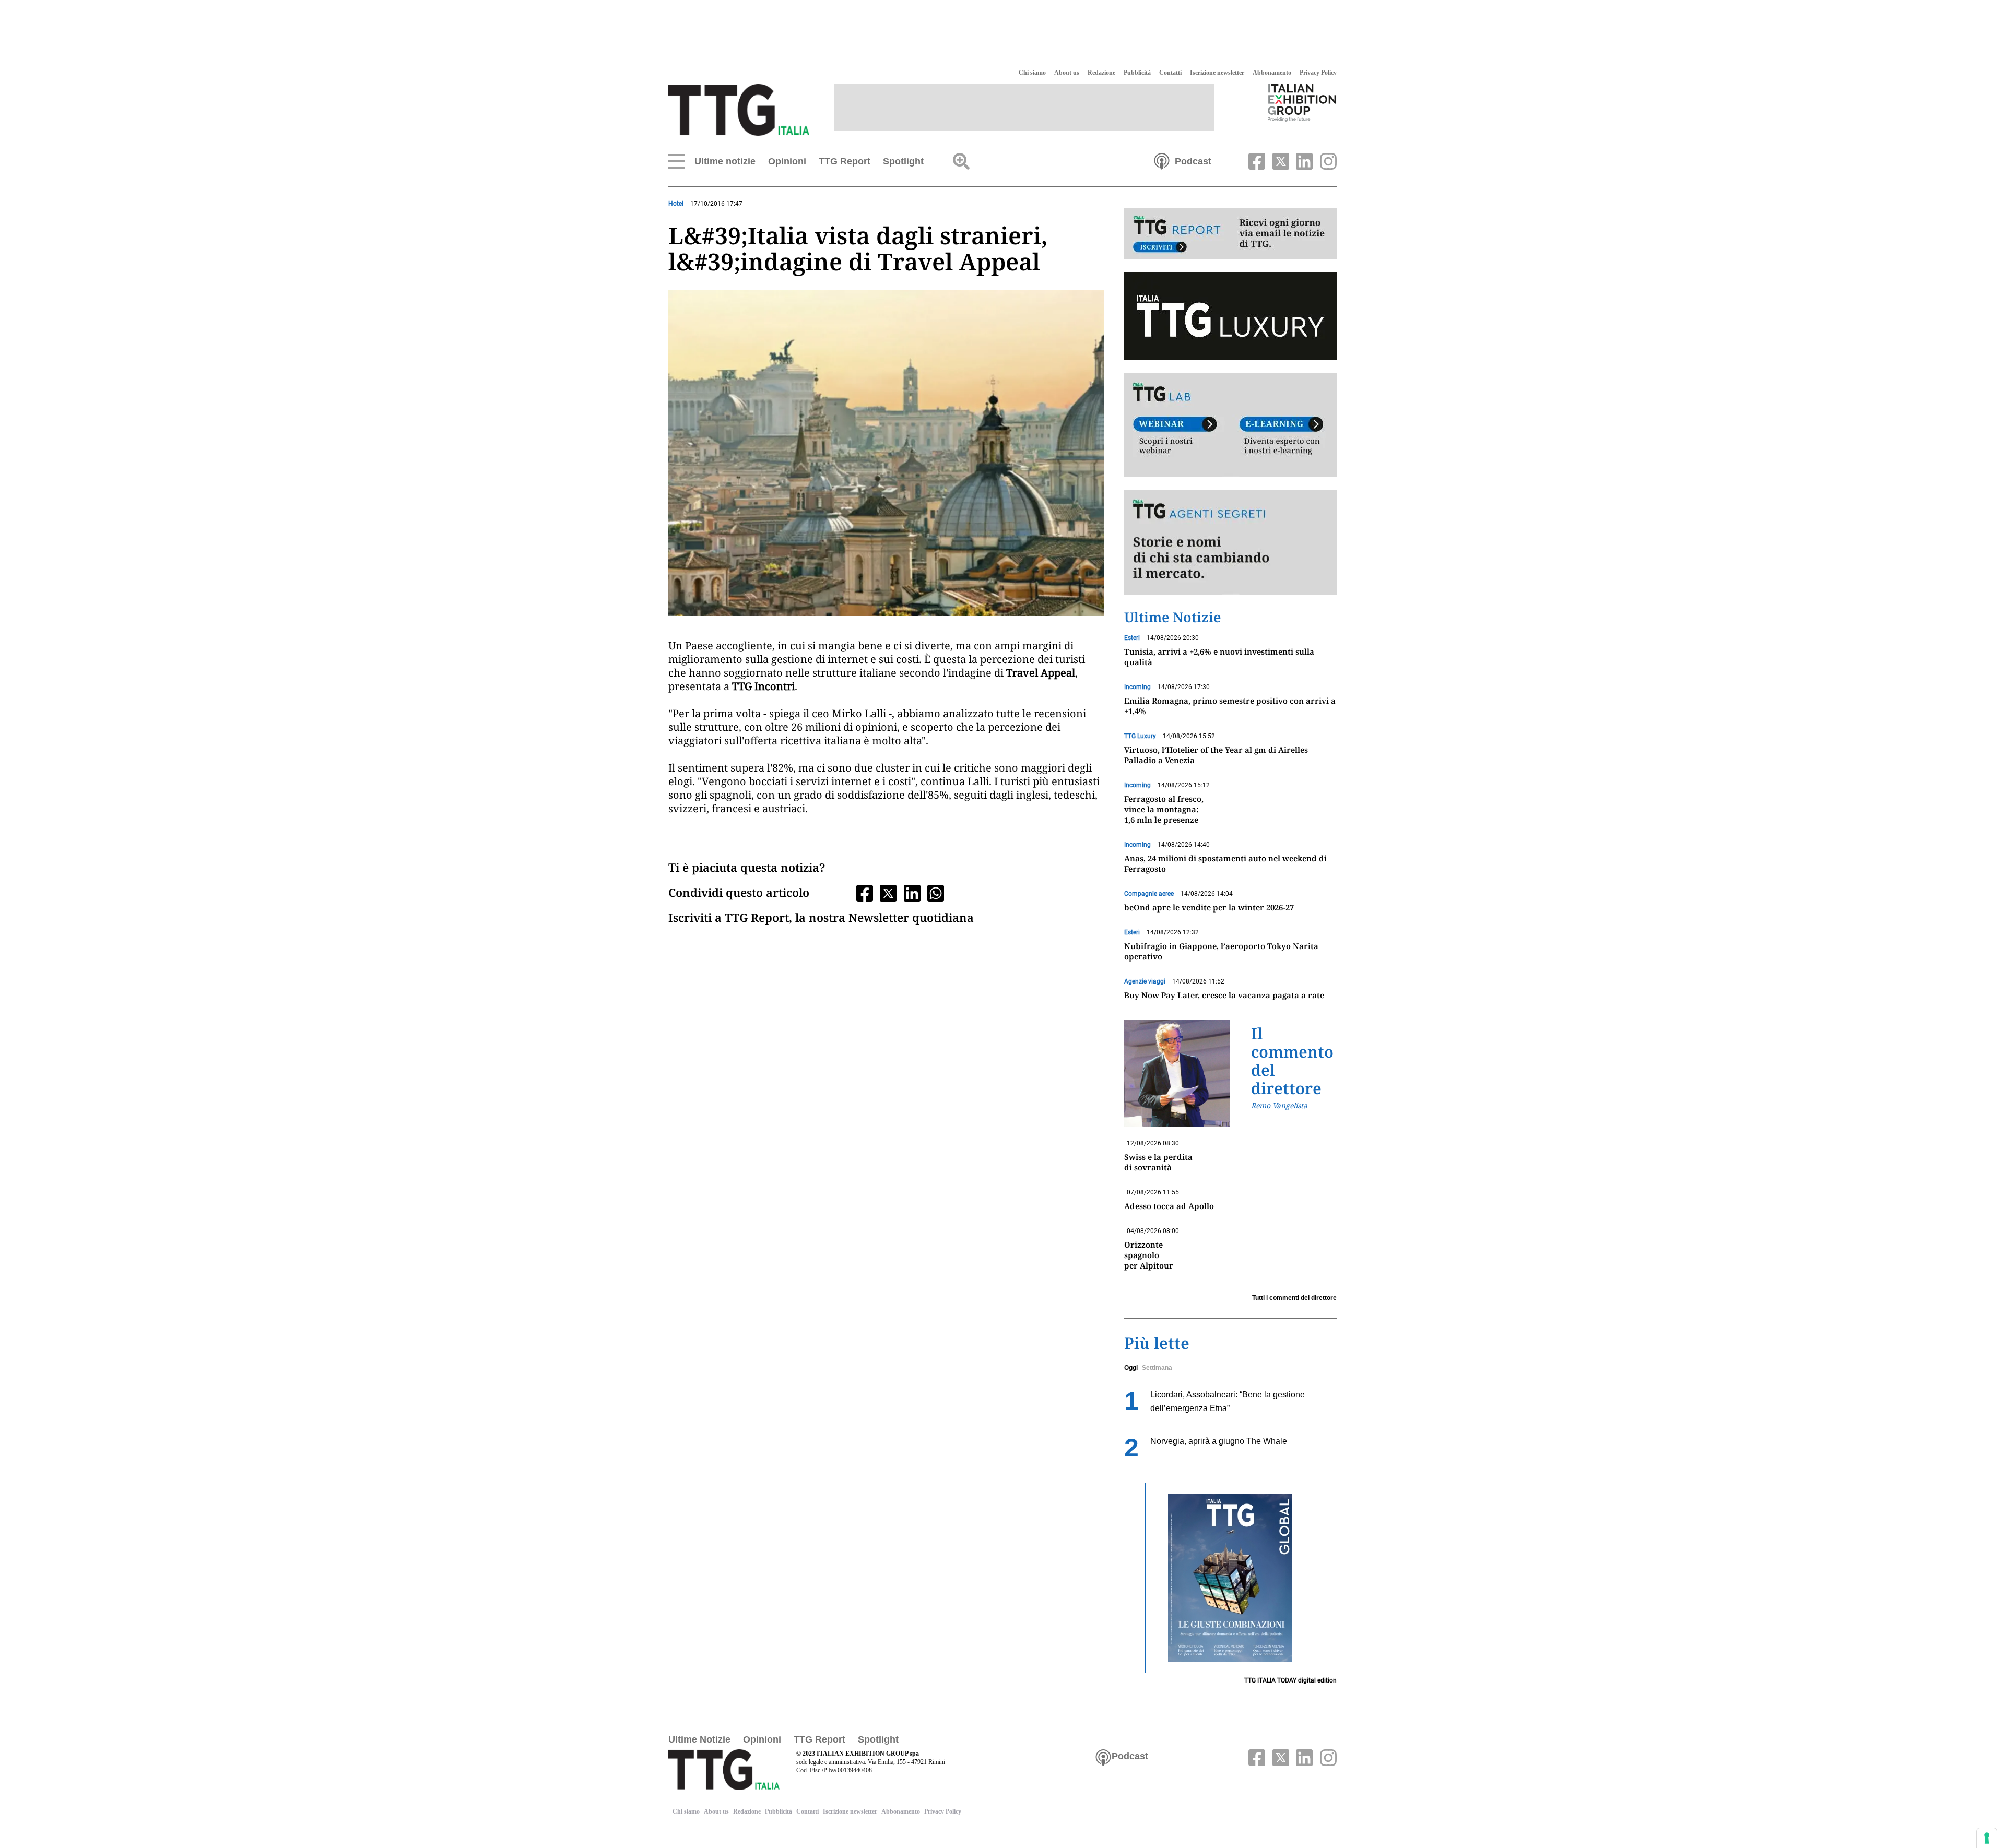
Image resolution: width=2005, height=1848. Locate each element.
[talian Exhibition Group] (1302, 102)
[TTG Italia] (739, 109)
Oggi (1131, 1368)
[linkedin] (1303, 160)
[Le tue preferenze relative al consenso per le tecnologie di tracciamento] (1987, 1838)
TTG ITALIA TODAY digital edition (1290, 1680)
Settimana (1157, 1368)
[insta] (1326, 160)
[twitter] (1279, 160)
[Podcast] (1162, 160)
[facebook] (1256, 160)
